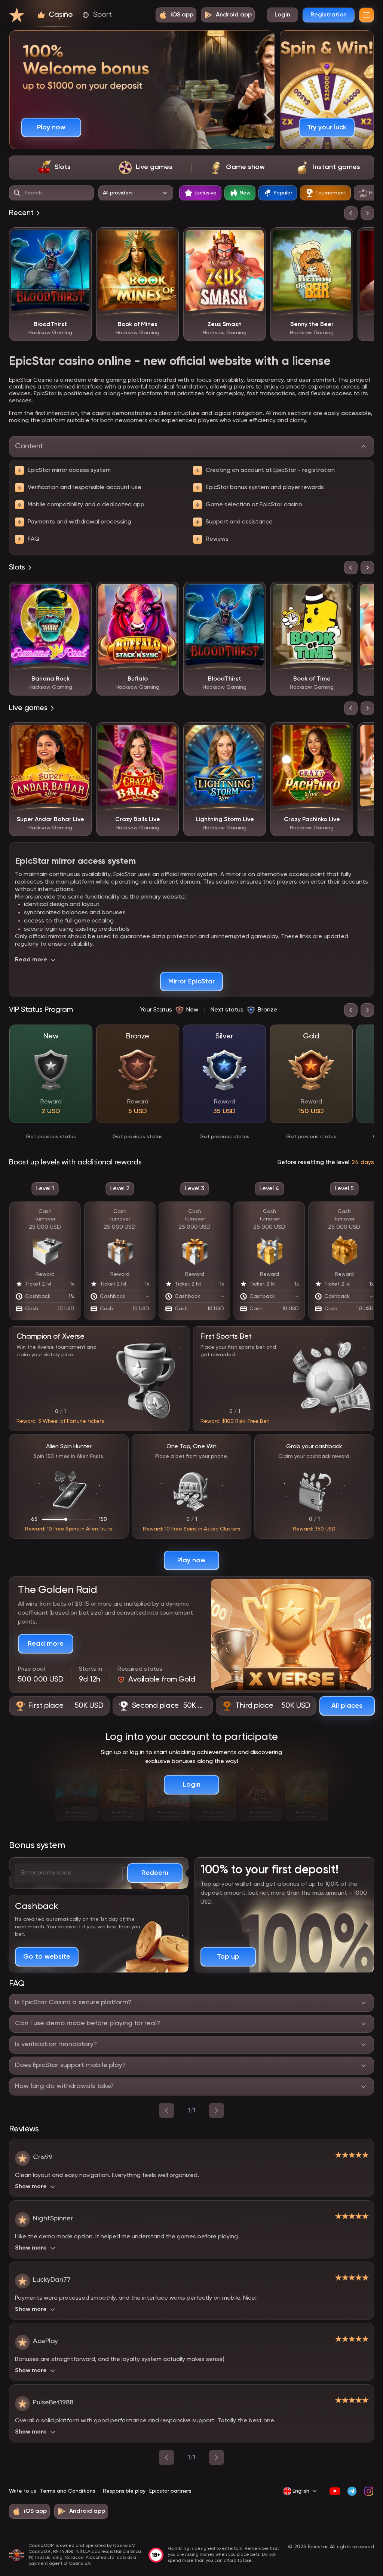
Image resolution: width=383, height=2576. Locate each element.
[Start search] (17, 193)
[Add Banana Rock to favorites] (80, 593)
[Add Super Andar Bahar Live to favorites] (80, 734)
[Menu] (367, 15)
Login (282, 15)
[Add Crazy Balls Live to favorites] (168, 734)
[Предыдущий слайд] (351, 213)
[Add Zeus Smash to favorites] (255, 239)
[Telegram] (352, 2491)
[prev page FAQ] (166, 2110)
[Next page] (217, 2457)
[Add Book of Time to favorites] (342, 593)
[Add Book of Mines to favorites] (168, 239)
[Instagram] (369, 2491)
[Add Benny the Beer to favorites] (342, 239)
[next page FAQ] (217, 2110)
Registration (329, 15)
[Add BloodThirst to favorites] (80, 239)
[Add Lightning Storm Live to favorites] (255, 734)
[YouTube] (335, 2491)
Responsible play (124, 2491)
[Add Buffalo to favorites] (168, 593)
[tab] (54, 168)
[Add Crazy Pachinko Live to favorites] (342, 734)
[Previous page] (166, 2457)
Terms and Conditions (68, 2491)
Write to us (23, 2491)
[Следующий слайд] (367, 213)
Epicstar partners (170, 2491)
